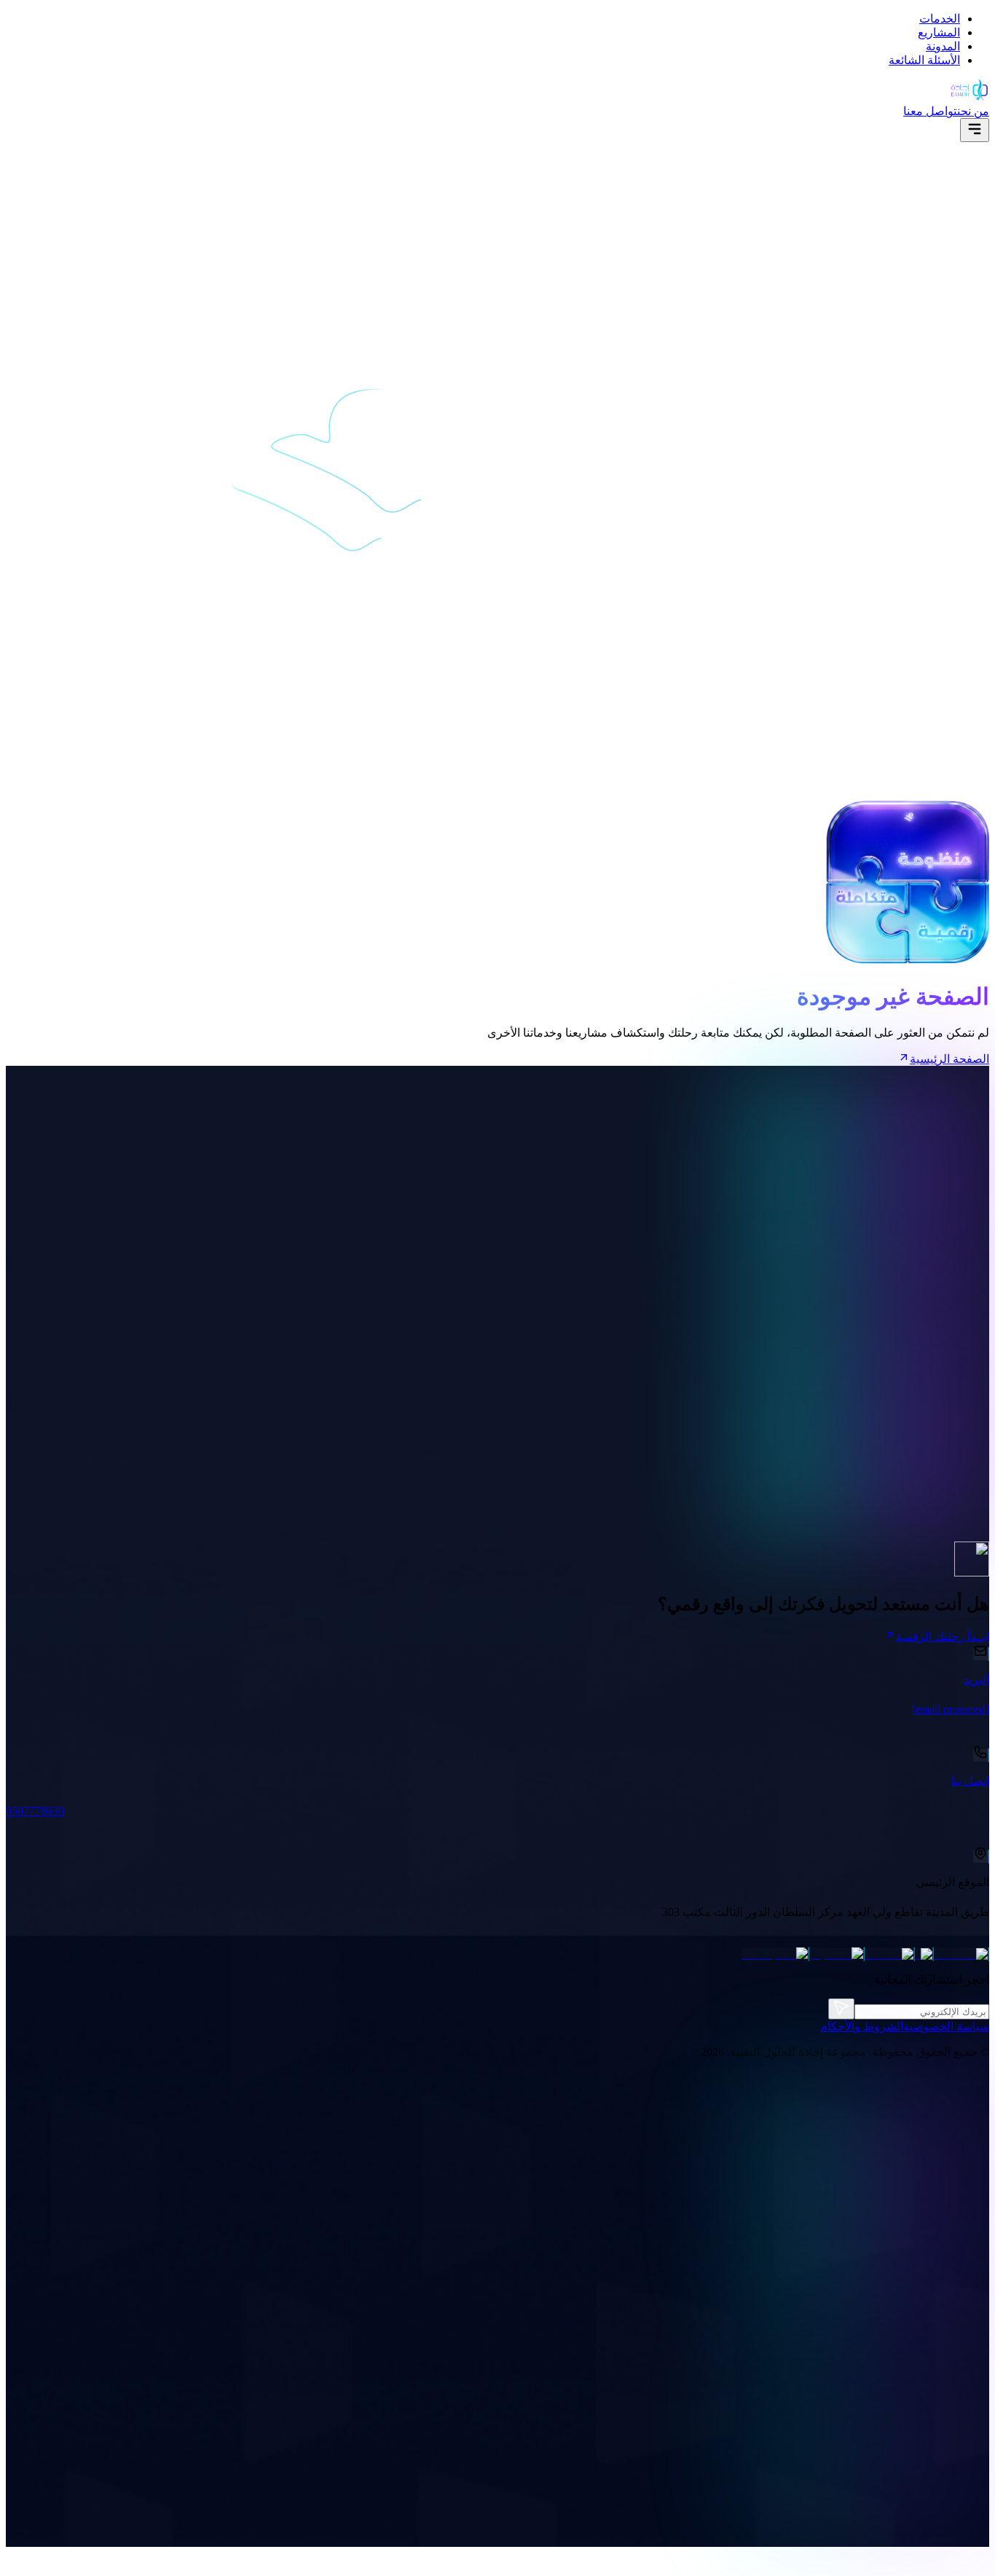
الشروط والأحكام (862, 2026)
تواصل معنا (930, 111)
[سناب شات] (775, 1954)
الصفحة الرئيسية (949, 1059)
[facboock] (961, 1954)
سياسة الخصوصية (946, 2026)
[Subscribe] (841, 2009)
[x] (924, 1954)
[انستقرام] (837, 1954)
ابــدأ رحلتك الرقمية (943, 1637)
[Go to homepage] (970, 97)
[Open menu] (975, 130)
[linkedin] (890, 1954)
